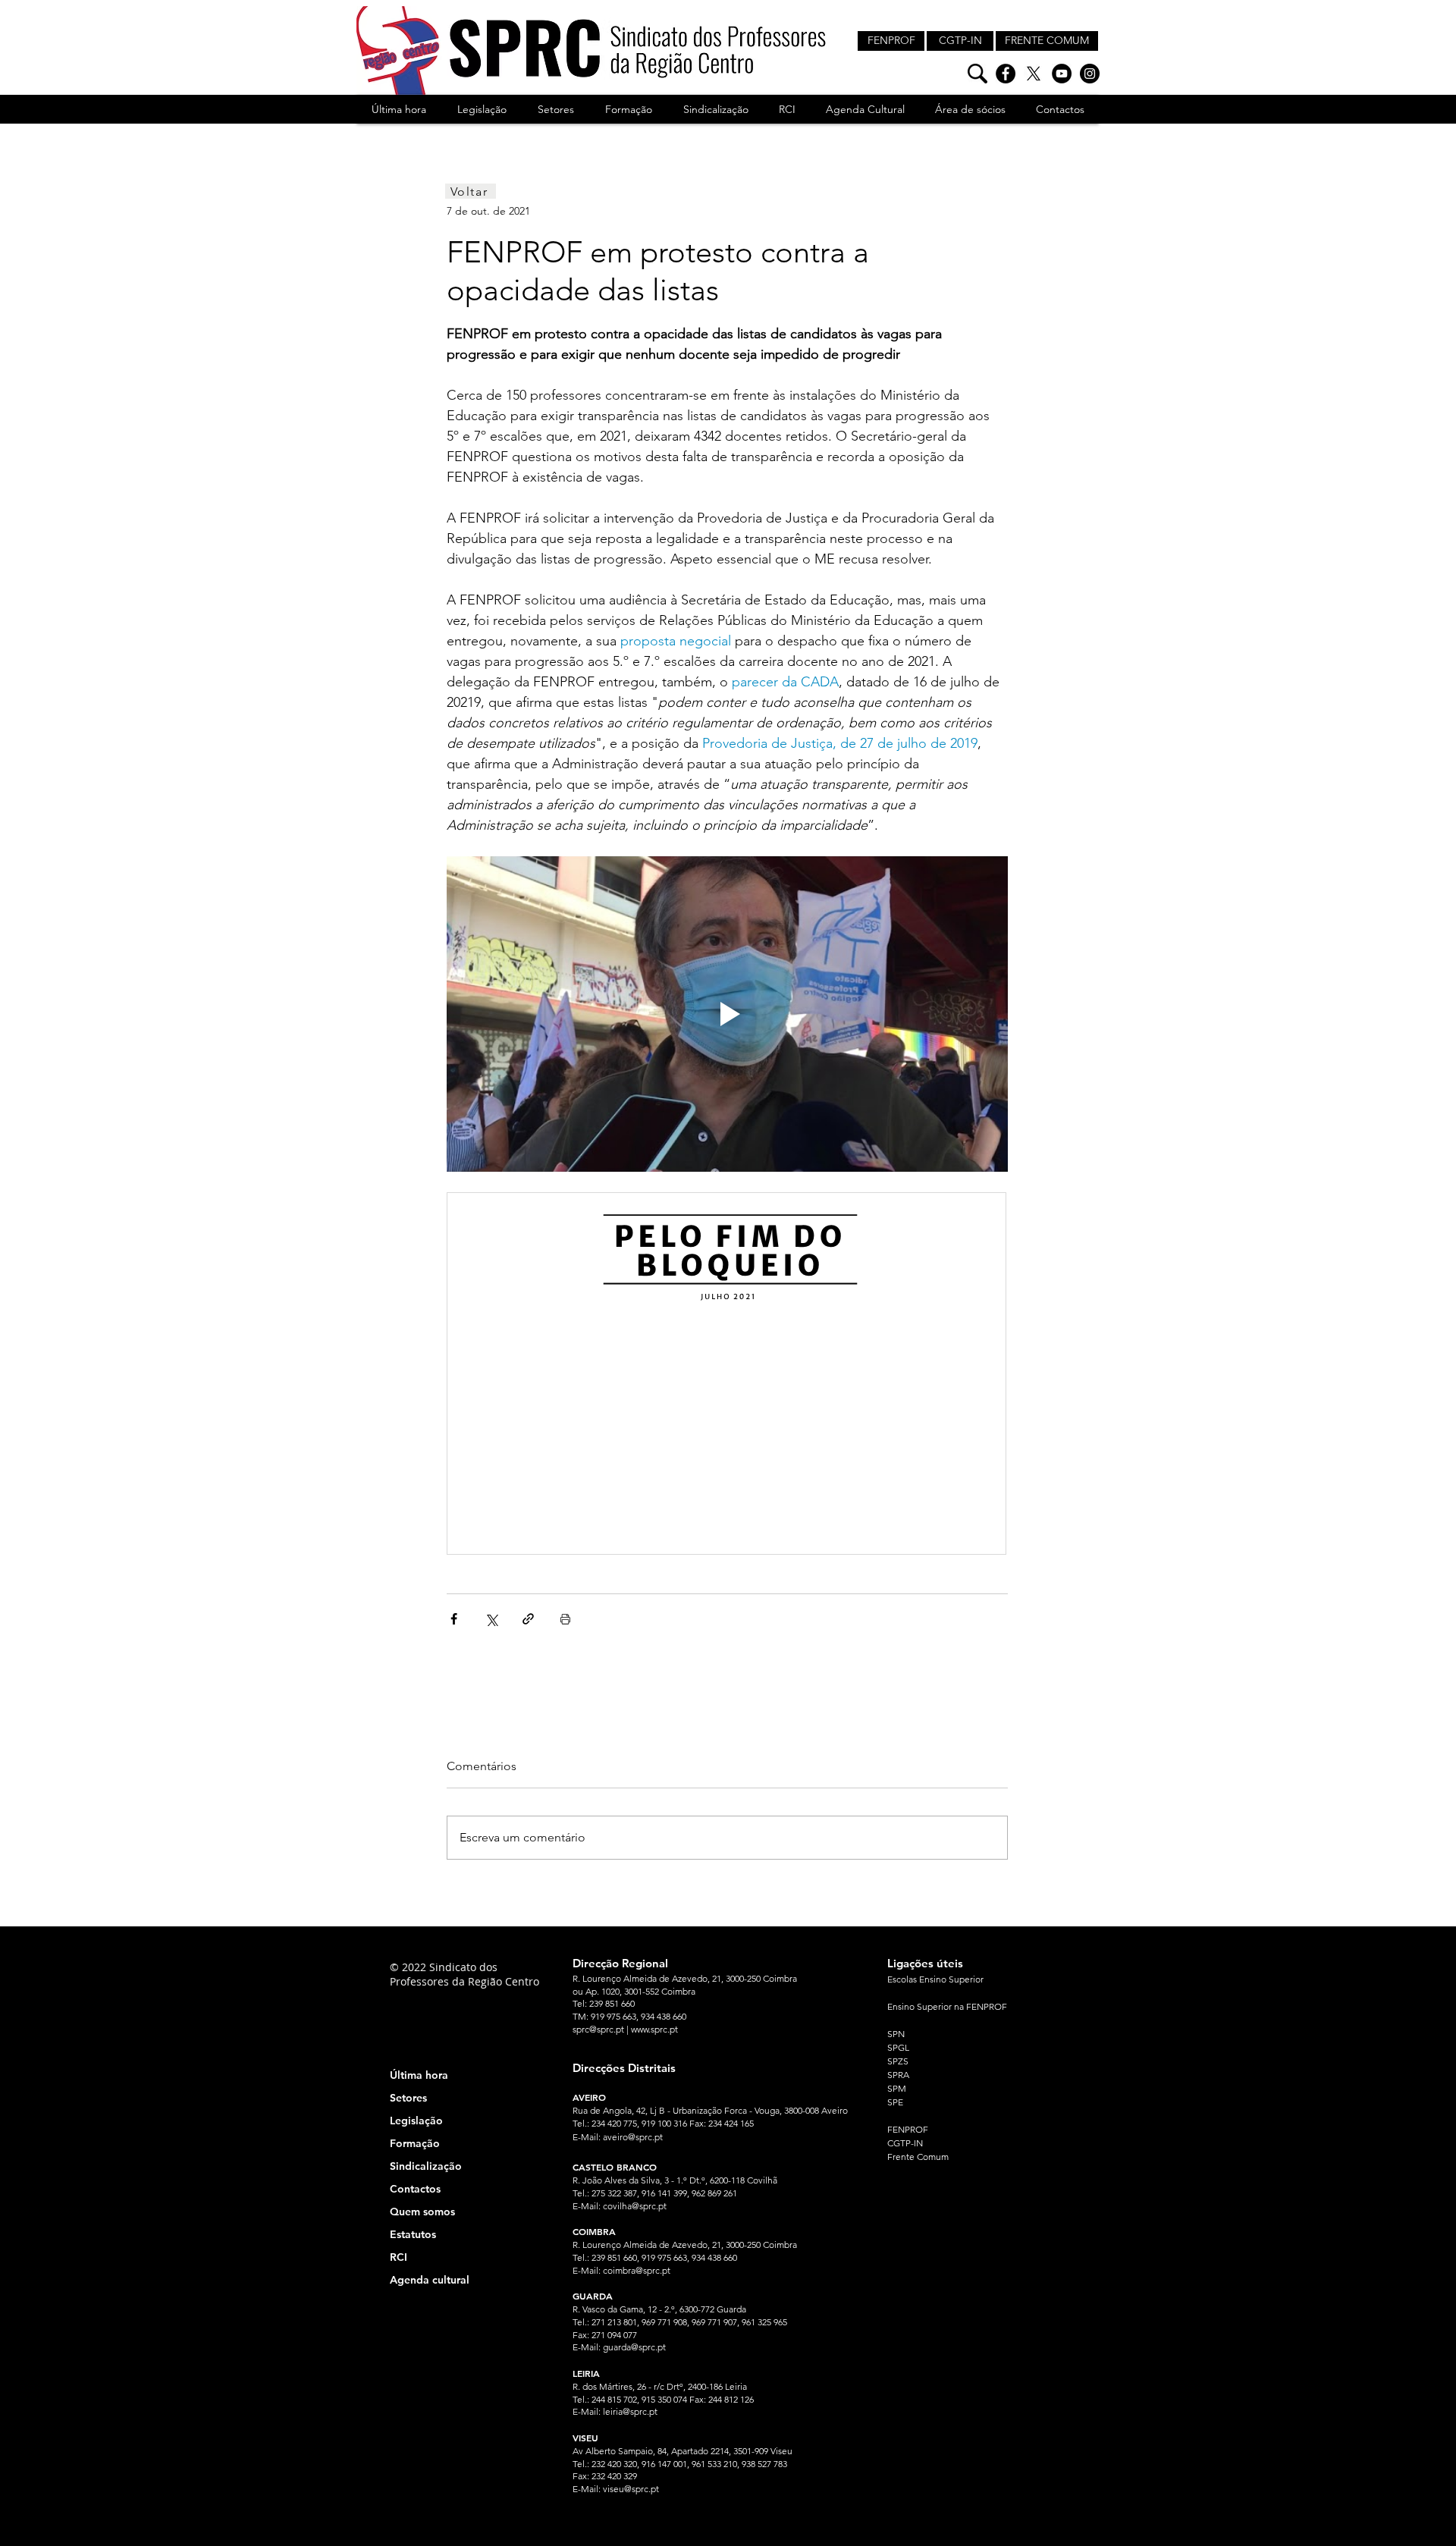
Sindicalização (426, 2166)
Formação (415, 2143)
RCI (399, 2257)
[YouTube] (1062, 74)
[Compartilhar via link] (528, 1619)
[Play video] (727, 1014)
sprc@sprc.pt (598, 2029)
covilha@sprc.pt (635, 2206)
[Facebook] (1006, 74)
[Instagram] (1090, 74)
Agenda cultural (430, 2280)
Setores (408, 2098)
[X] (1034, 74)
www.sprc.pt (654, 2029)
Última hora (419, 2075)
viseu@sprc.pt (631, 2489)
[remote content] (727, 1375)
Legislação (416, 2121)
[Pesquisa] (977, 74)
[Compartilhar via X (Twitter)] (491, 1619)
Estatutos (413, 2234)
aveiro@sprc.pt (633, 2137)
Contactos (415, 2189)
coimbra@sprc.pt (637, 2270)
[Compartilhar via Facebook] (454, 1619)
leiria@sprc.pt (630, 2411)
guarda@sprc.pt (634, 2347)
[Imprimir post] (565, 1619)
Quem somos (422, 2212)
